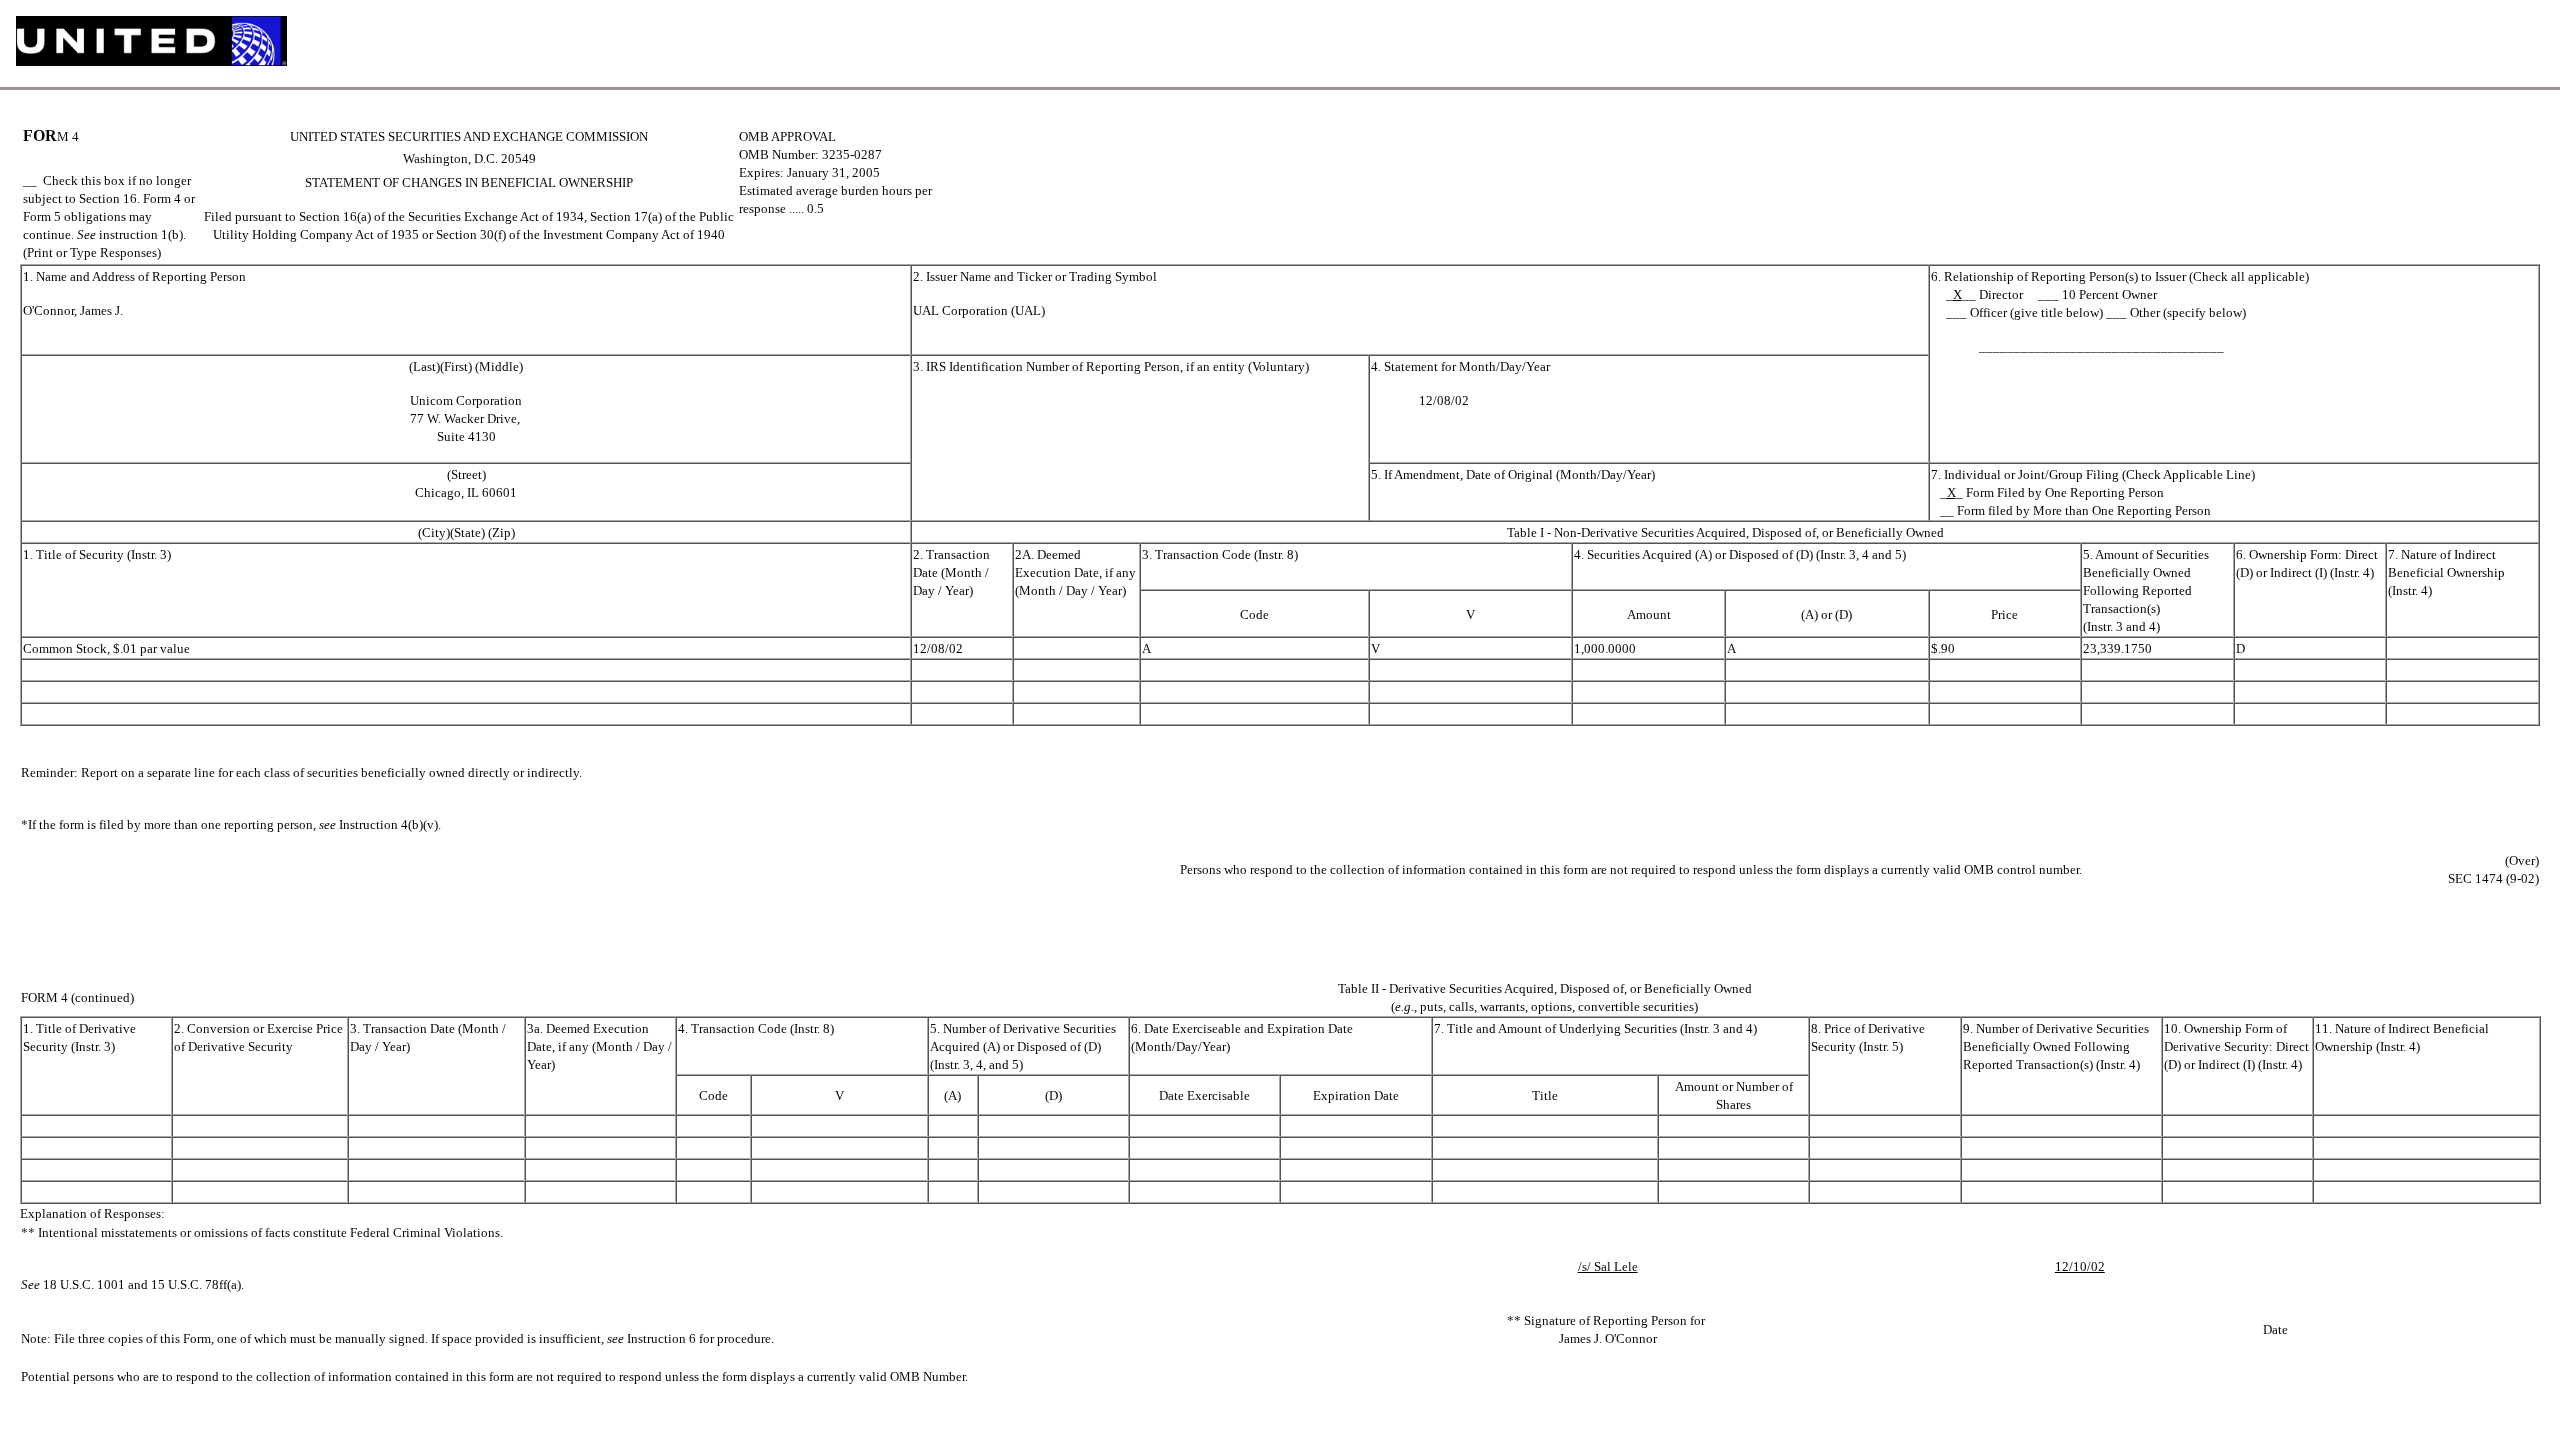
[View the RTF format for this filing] (2461, 44)
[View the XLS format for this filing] (2527, 44)
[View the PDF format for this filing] (2494, 44)
